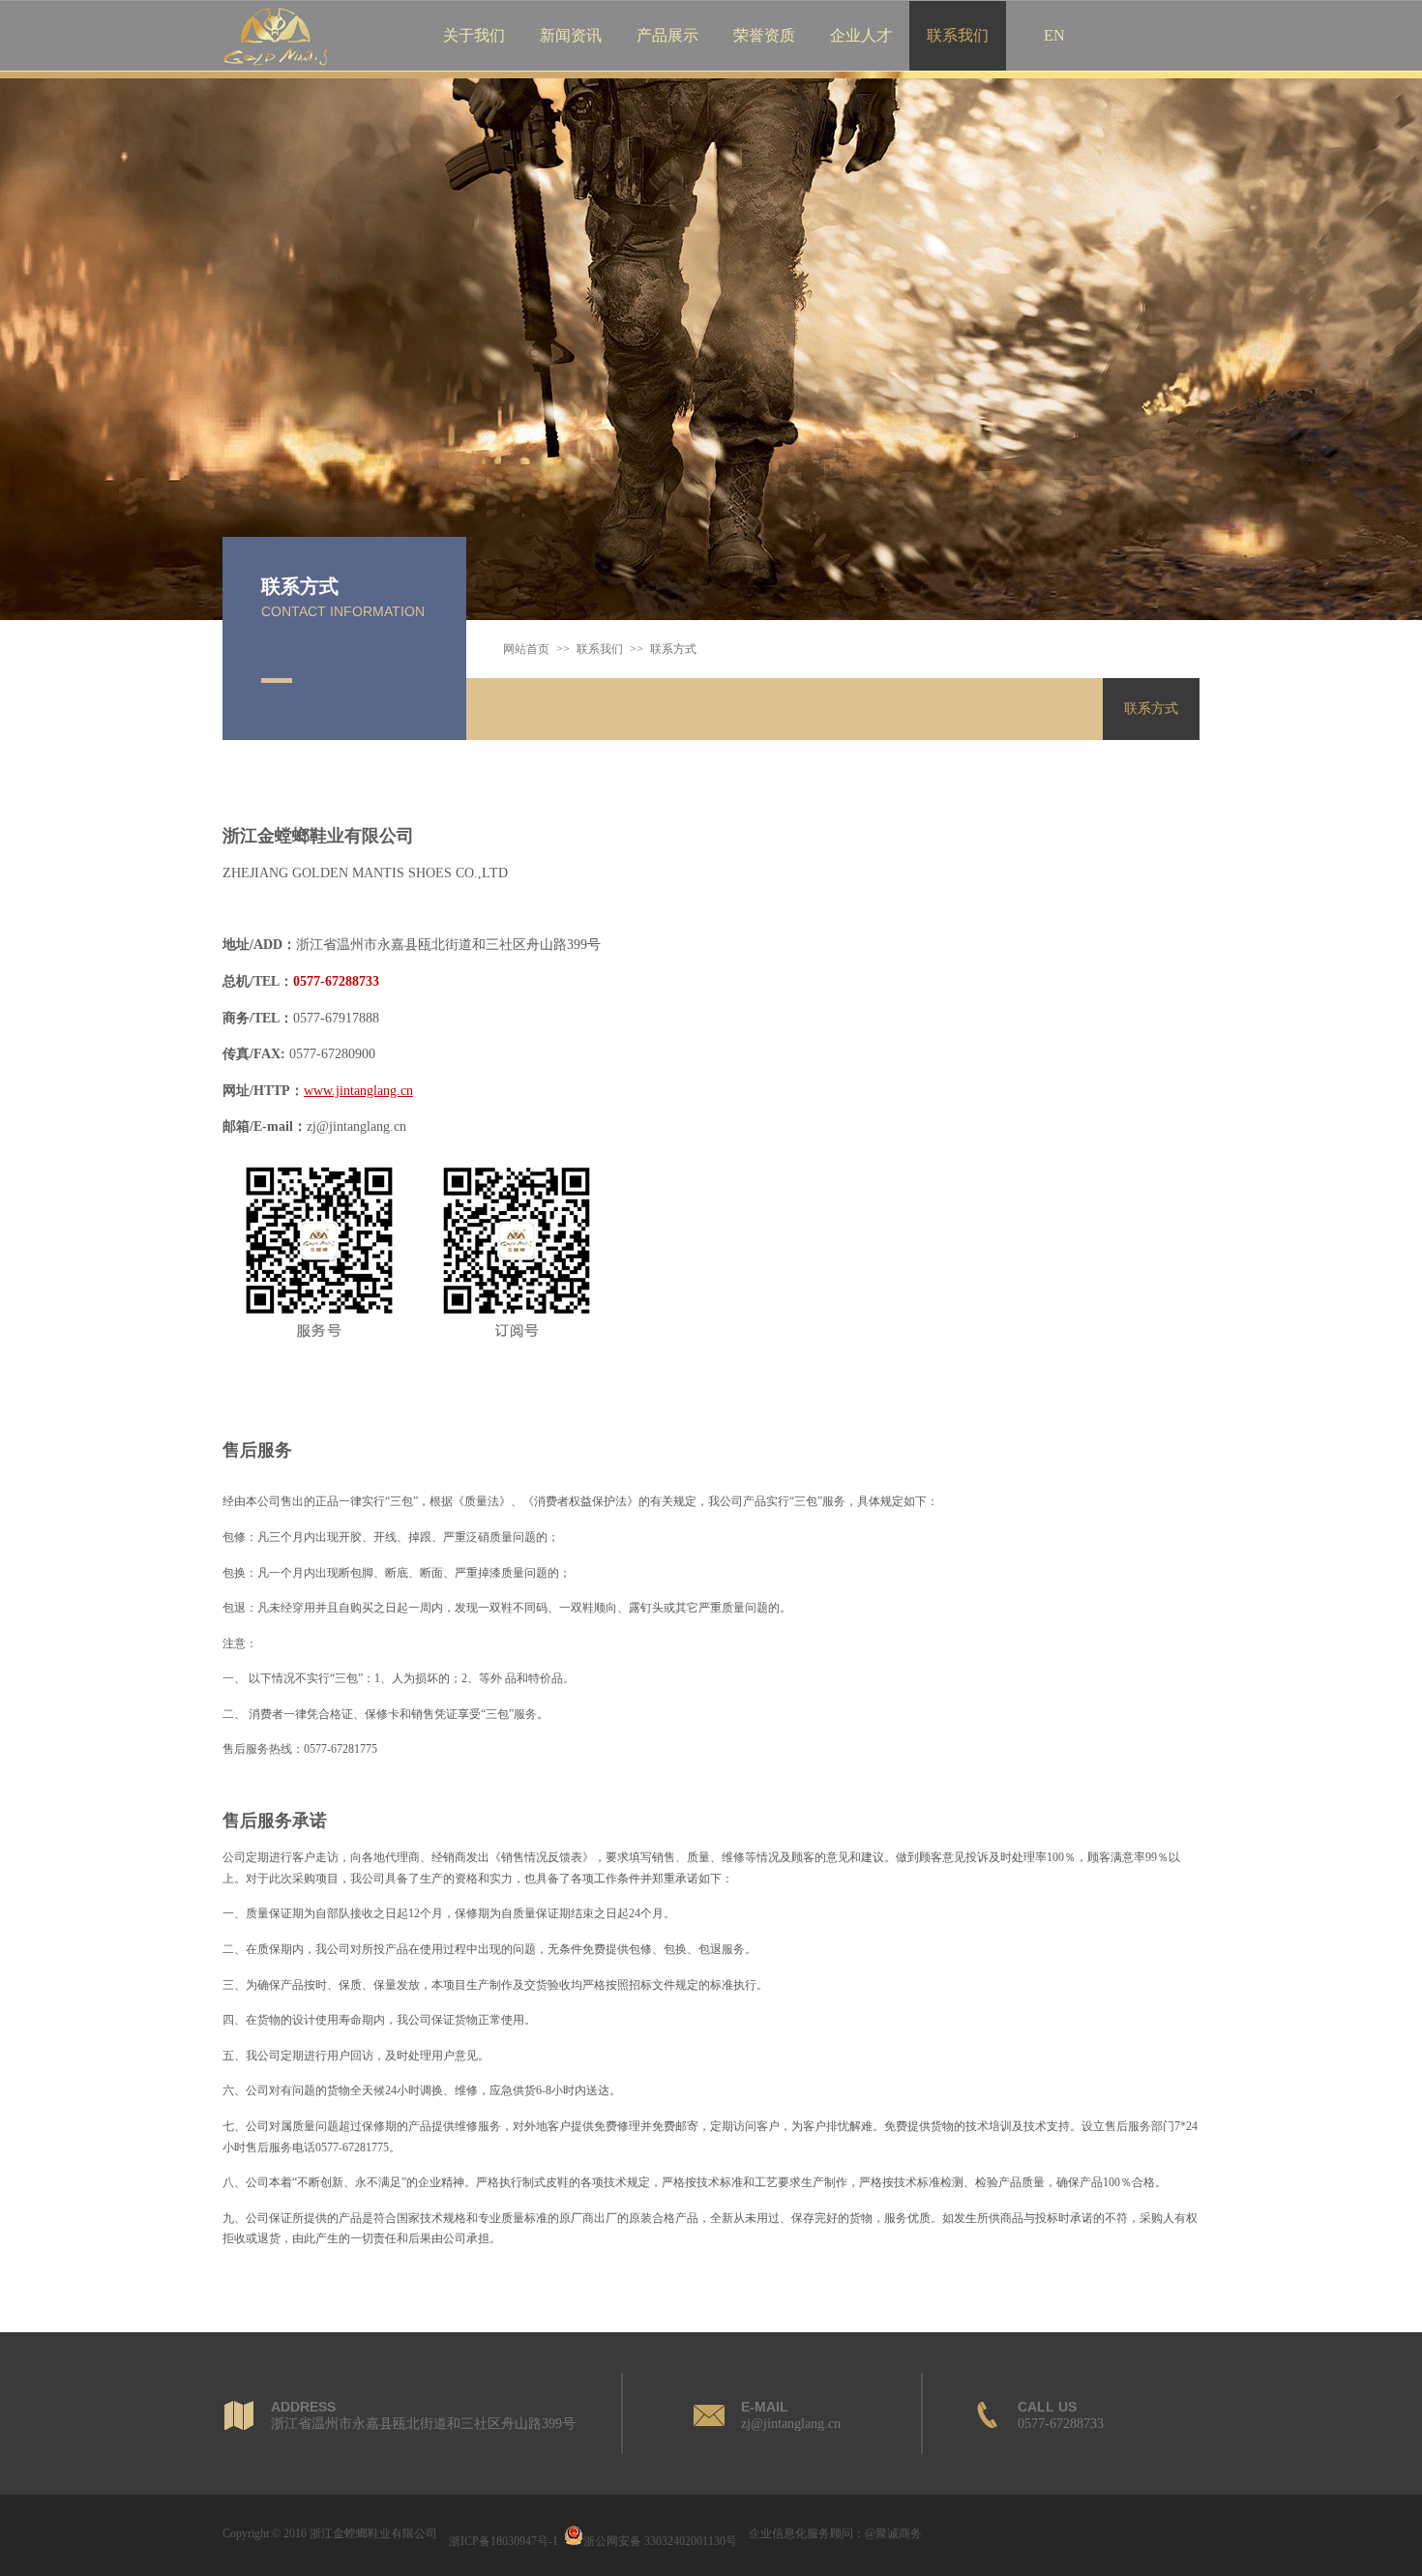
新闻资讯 (571, 35)
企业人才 (861, 35)
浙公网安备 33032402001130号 (660, 2541)
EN (1054, 35)
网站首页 (526, 649)
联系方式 (1151, 709)
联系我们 (958, 35)
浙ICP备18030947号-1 (504, 2541)
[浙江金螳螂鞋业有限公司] (277, 67)
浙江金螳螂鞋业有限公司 (373, 2533)
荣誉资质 (764, 35)
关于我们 (474, 35)
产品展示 (667, 35)
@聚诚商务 (893, 2533)
